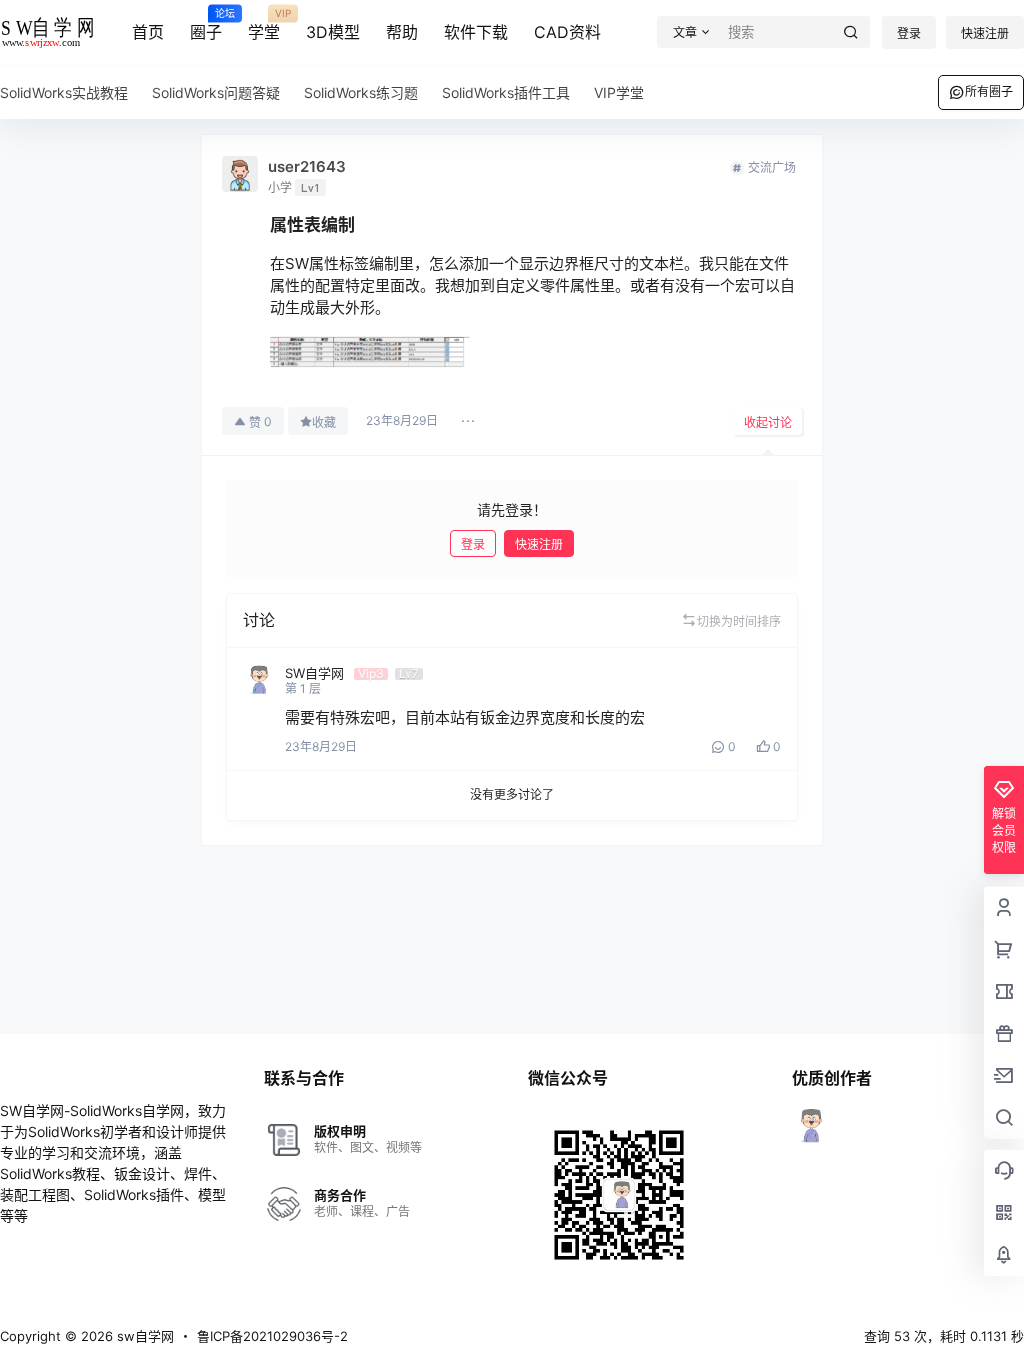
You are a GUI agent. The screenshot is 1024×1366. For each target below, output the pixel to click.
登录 (909, 33)
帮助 (402, 32)
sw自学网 (143, 1336)
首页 (148, 32)
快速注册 (985, 33)
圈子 (206, 25)
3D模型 (333, 32)
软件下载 (476, 32)
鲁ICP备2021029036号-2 (272, 1336)
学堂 (264, 25)
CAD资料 (567, 32)
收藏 (324, 422)
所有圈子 (989, 91)
